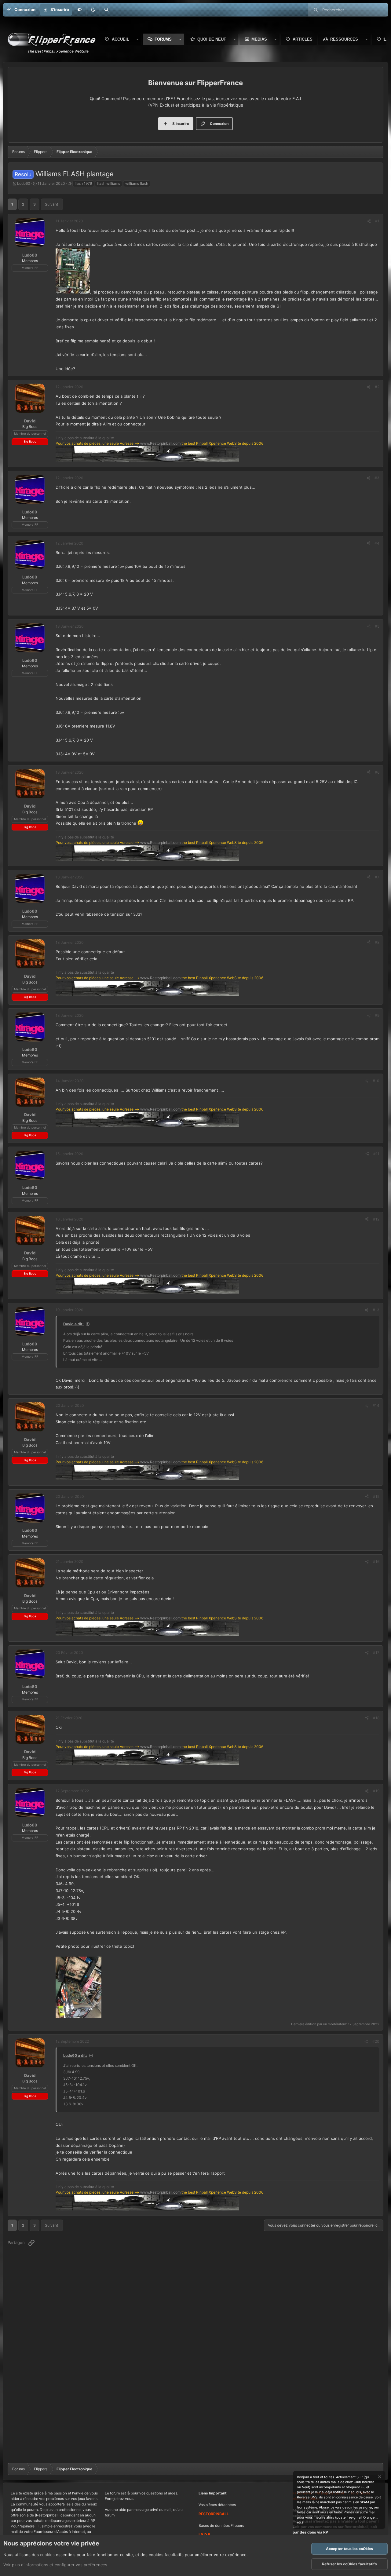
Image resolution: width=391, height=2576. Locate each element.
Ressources (344, 39)
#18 (376, 1718)
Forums (163, 39)
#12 (376, 1219)
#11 (376, 1154)
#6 (377, 772)
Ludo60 (24, 183)
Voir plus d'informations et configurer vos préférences (55, 2565)
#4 (377, 543)
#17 (376, 1653)
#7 (377, 877)
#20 (376, 2041)
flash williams (109, 183)
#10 (376, 1081)
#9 (377, 1015)
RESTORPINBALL (214, 2514)
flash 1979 (83, 183)
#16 (376, 1562)
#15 (376, 1496)
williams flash (137, 183)
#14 (376, 1405)
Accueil (121, 39)
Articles (303, 39)
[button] (93, 10)
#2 (377, 387)
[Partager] (369, 221)
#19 (376, 1791)
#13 (376, 1310)
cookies (47, 2555)
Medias (259, 39)
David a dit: (73, 1324)
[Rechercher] (106, 10)
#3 (377, 478)
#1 (377, 221)
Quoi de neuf (212, 39)
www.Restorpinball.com (160, 443)
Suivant (51, 204)
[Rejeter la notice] (379, 2477)
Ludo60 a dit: (75, 2055)
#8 (377, 942)
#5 (377, 626)
